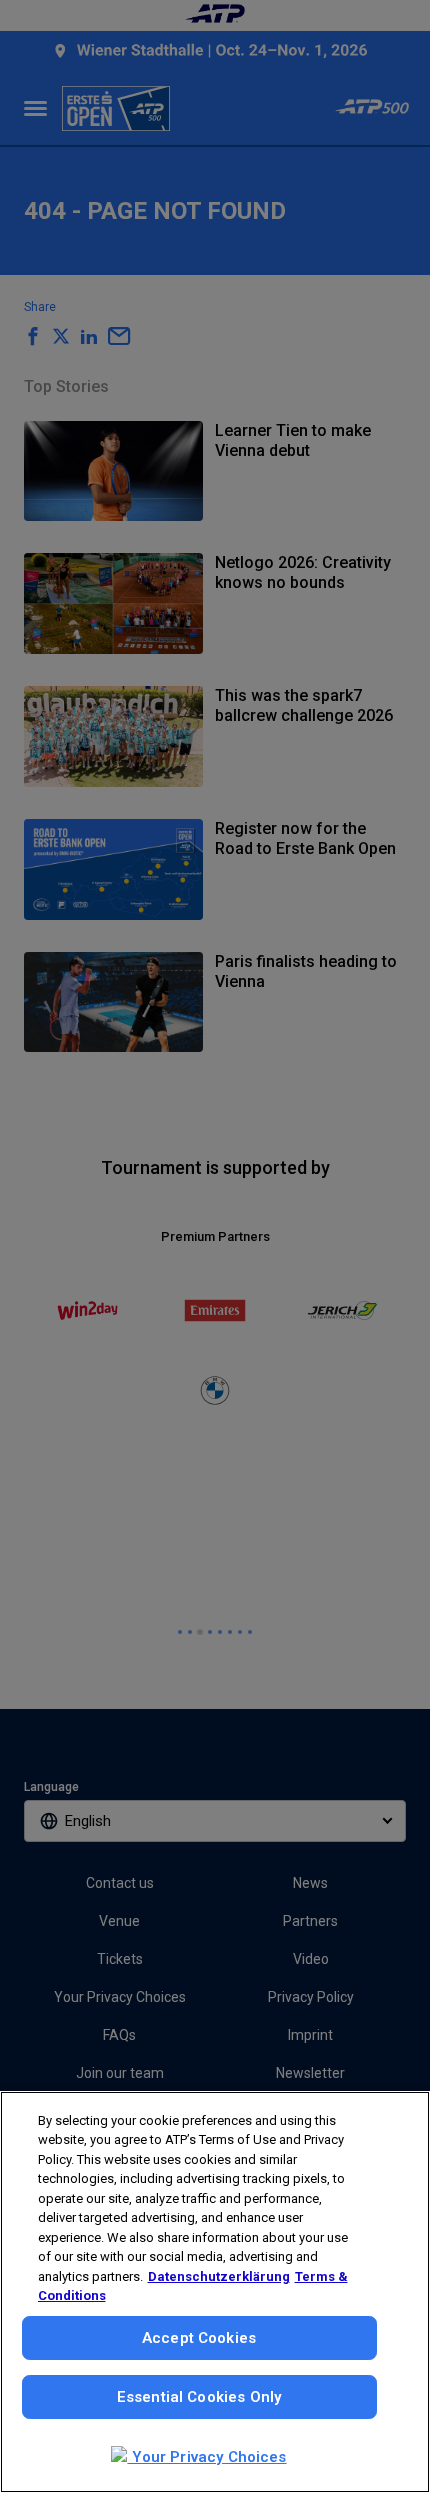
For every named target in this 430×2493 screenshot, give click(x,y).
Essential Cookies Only (199, 2397)
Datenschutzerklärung (219, 2276)
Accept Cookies (199, 2338)
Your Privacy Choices (206, 2457)
